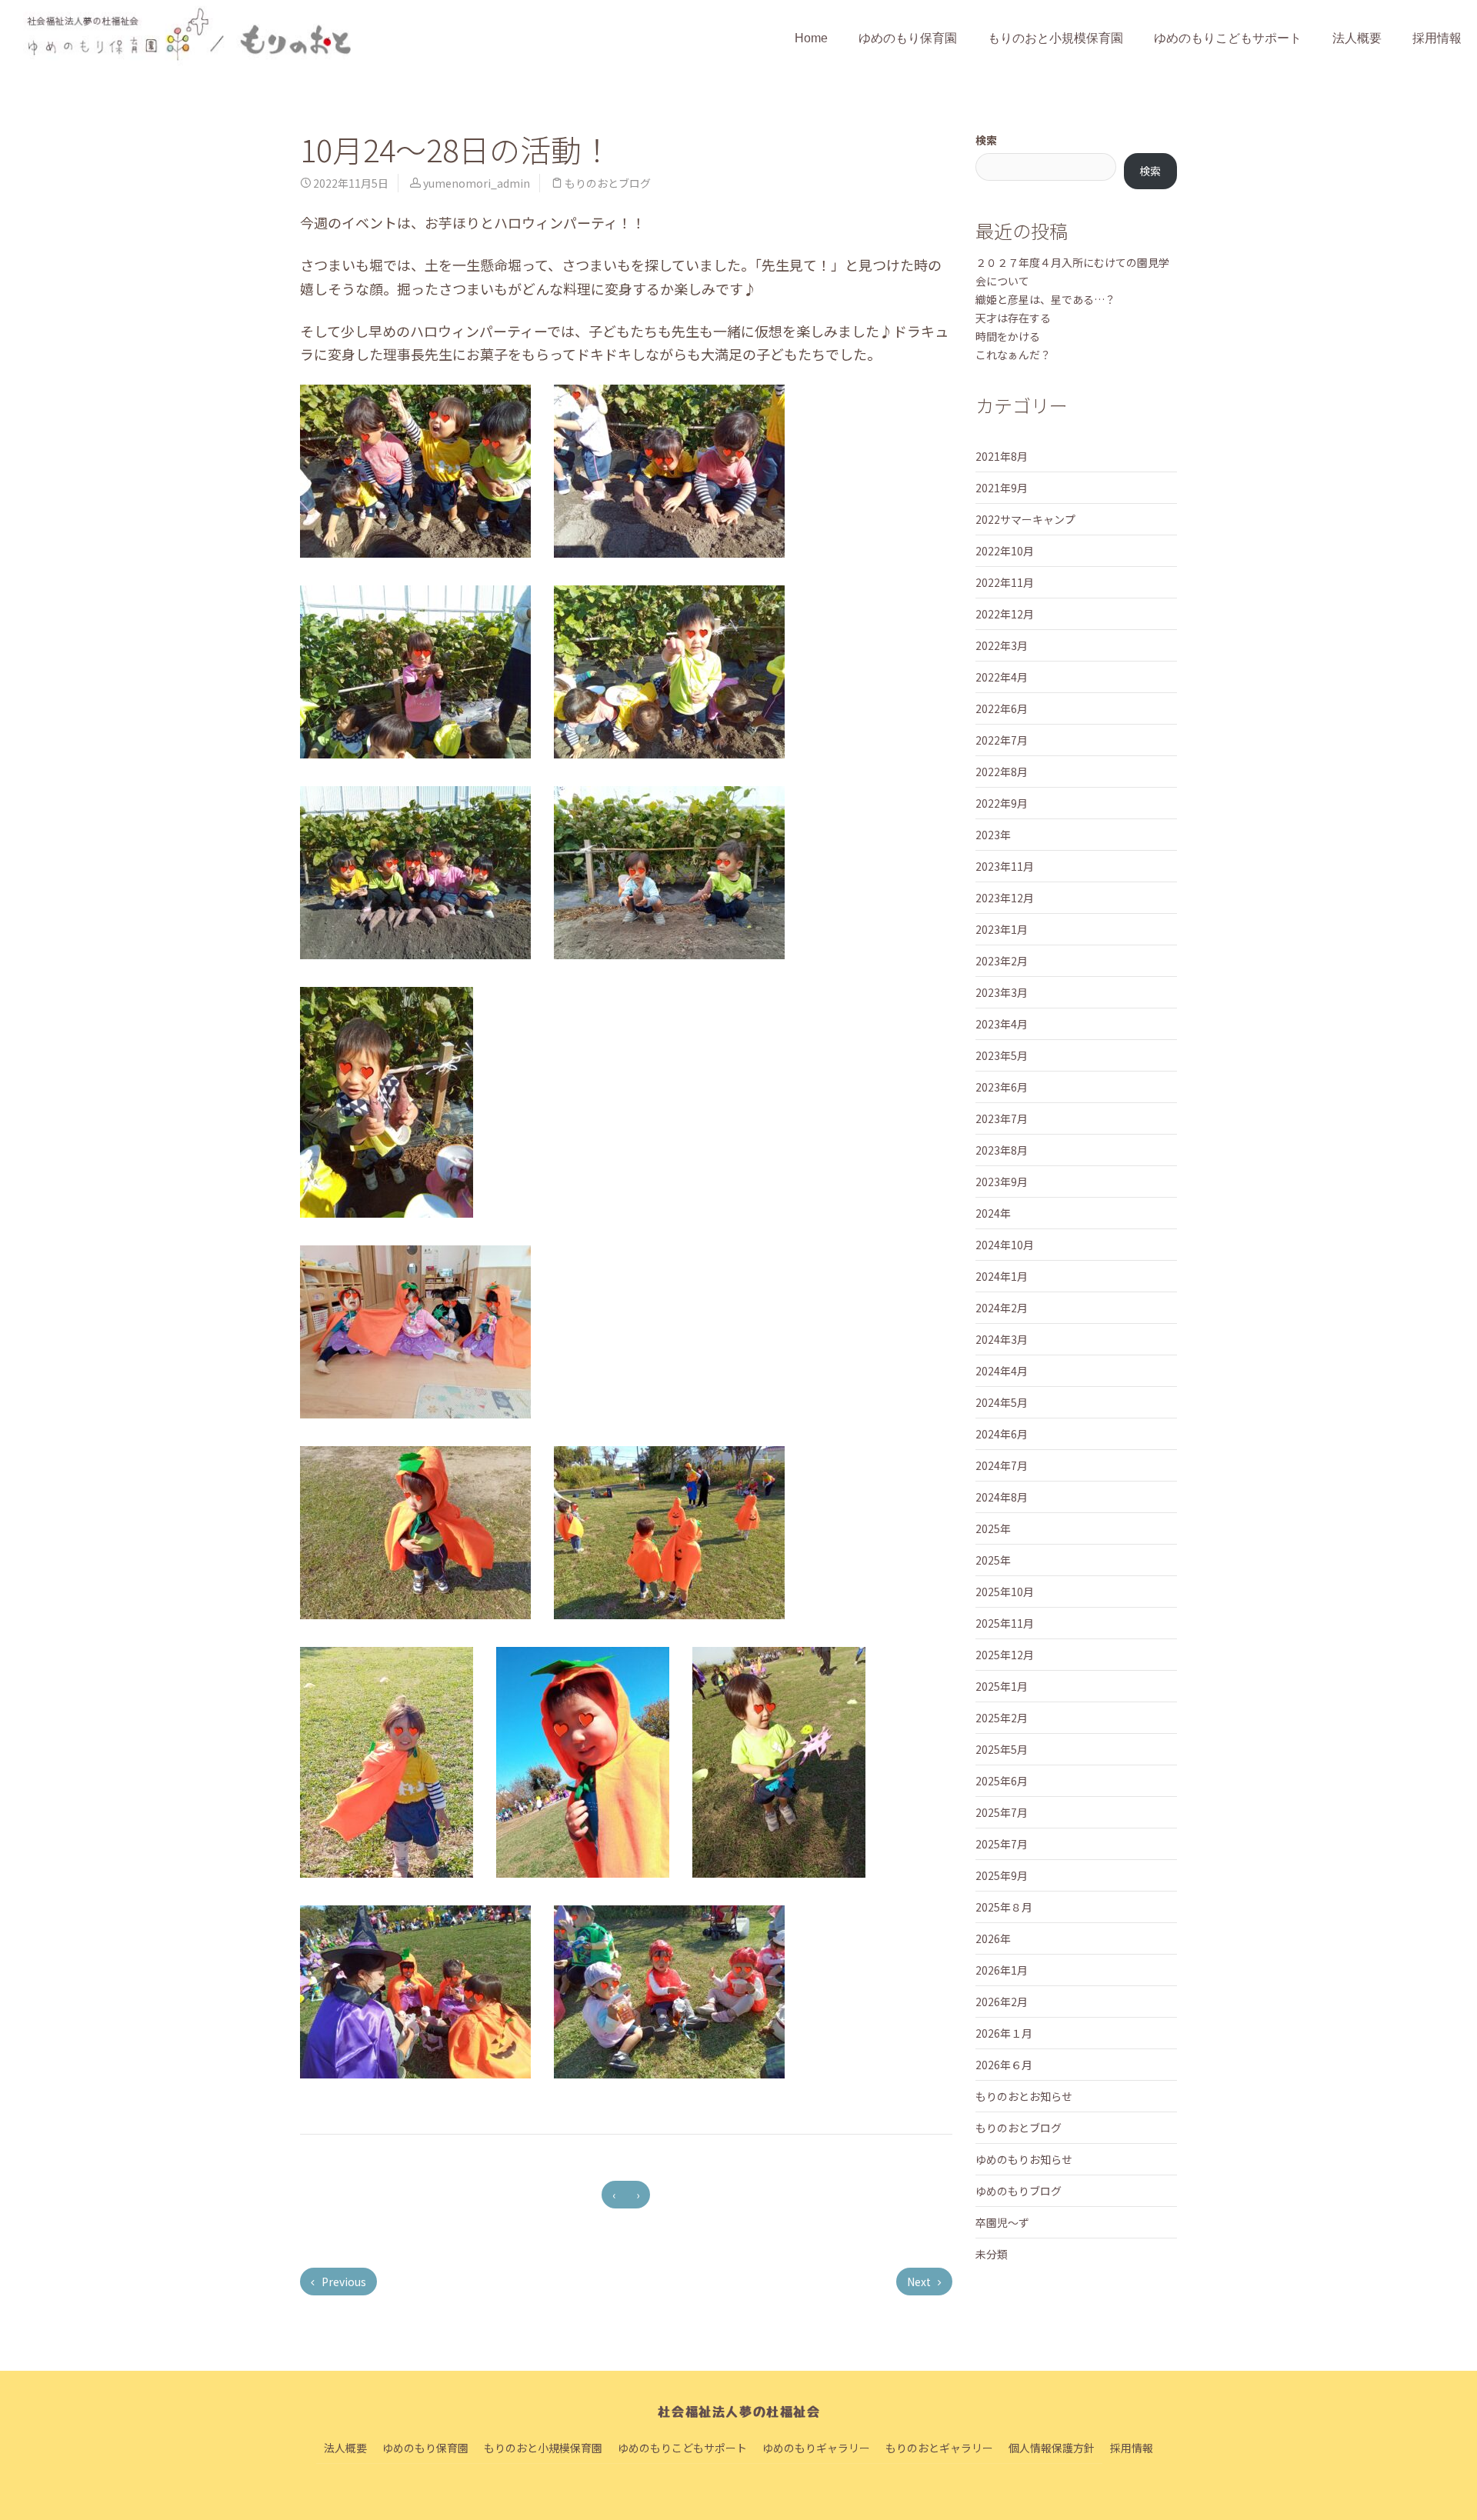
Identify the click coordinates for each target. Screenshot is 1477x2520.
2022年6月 (1002, 708)
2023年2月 (1002, 961)
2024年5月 (1002, 1402)
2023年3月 (1002, 992)
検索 (986, 140)
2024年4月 (1002, 1371)
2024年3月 (1002, 1339)
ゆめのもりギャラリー (816, 2448)
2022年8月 (1002, 772)
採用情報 (1437, 38)
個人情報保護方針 (1052, 2448)
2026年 (993, 1938)
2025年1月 (1002, 1686)
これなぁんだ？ (1013, 355)
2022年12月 (1005, 614)
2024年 (993, 1213)
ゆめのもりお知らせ (1024, 2159)
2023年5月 (1002, 1055)
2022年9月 (1002, 803)
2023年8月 (1002, 1150)
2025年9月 (1002, 1875)
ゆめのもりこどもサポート (1228, 38)
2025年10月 (1005, 1592)
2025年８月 (1004, 1907)
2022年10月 (1005, 551)
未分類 (992, 2254)
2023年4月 (1002, 1024)
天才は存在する (1013, 318)
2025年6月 (1002, 1781)
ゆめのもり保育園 (908, 38)
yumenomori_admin (477, 183)
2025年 (993, 1528)
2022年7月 (1002, 740)
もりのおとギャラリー (939, 2448)
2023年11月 (1005, 866)
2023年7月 (1002, 1118)
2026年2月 (1002, 2002)
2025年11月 (1005, 1623)
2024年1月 (1002, 1276)
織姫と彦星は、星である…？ (1045, 299)
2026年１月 (1004, 2033)
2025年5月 (1002, 1749)
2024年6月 (1002, 1434)
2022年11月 (1005, 582)
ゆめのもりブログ (1019, 2191)
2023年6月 (1002, 1087)
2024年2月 (1002, 1308)
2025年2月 (1002, 1718)
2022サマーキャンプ (1025, 519)
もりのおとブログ (608, 183)
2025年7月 (1002, 1812)
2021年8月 (1002, 456)
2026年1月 (1002, 1970)
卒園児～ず (1002, 2222)
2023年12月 (1005, 898)
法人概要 (1357, 38)
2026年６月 (1004, 2065)
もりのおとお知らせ (1024, 2096)
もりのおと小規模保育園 (1055, 38)
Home (811, 38)
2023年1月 (1002, 929)
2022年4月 (1002, 677)
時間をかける (1008, 336)
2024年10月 (1005, 1245)
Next (920, 2282)
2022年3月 (1002, 645)
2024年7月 (1002, 1465)
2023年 (993, 835)
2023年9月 (1002, 1182)
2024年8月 (1002, 1497)
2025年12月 (1005, 1655)
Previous (343, 2282)
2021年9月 (1002, 488)
